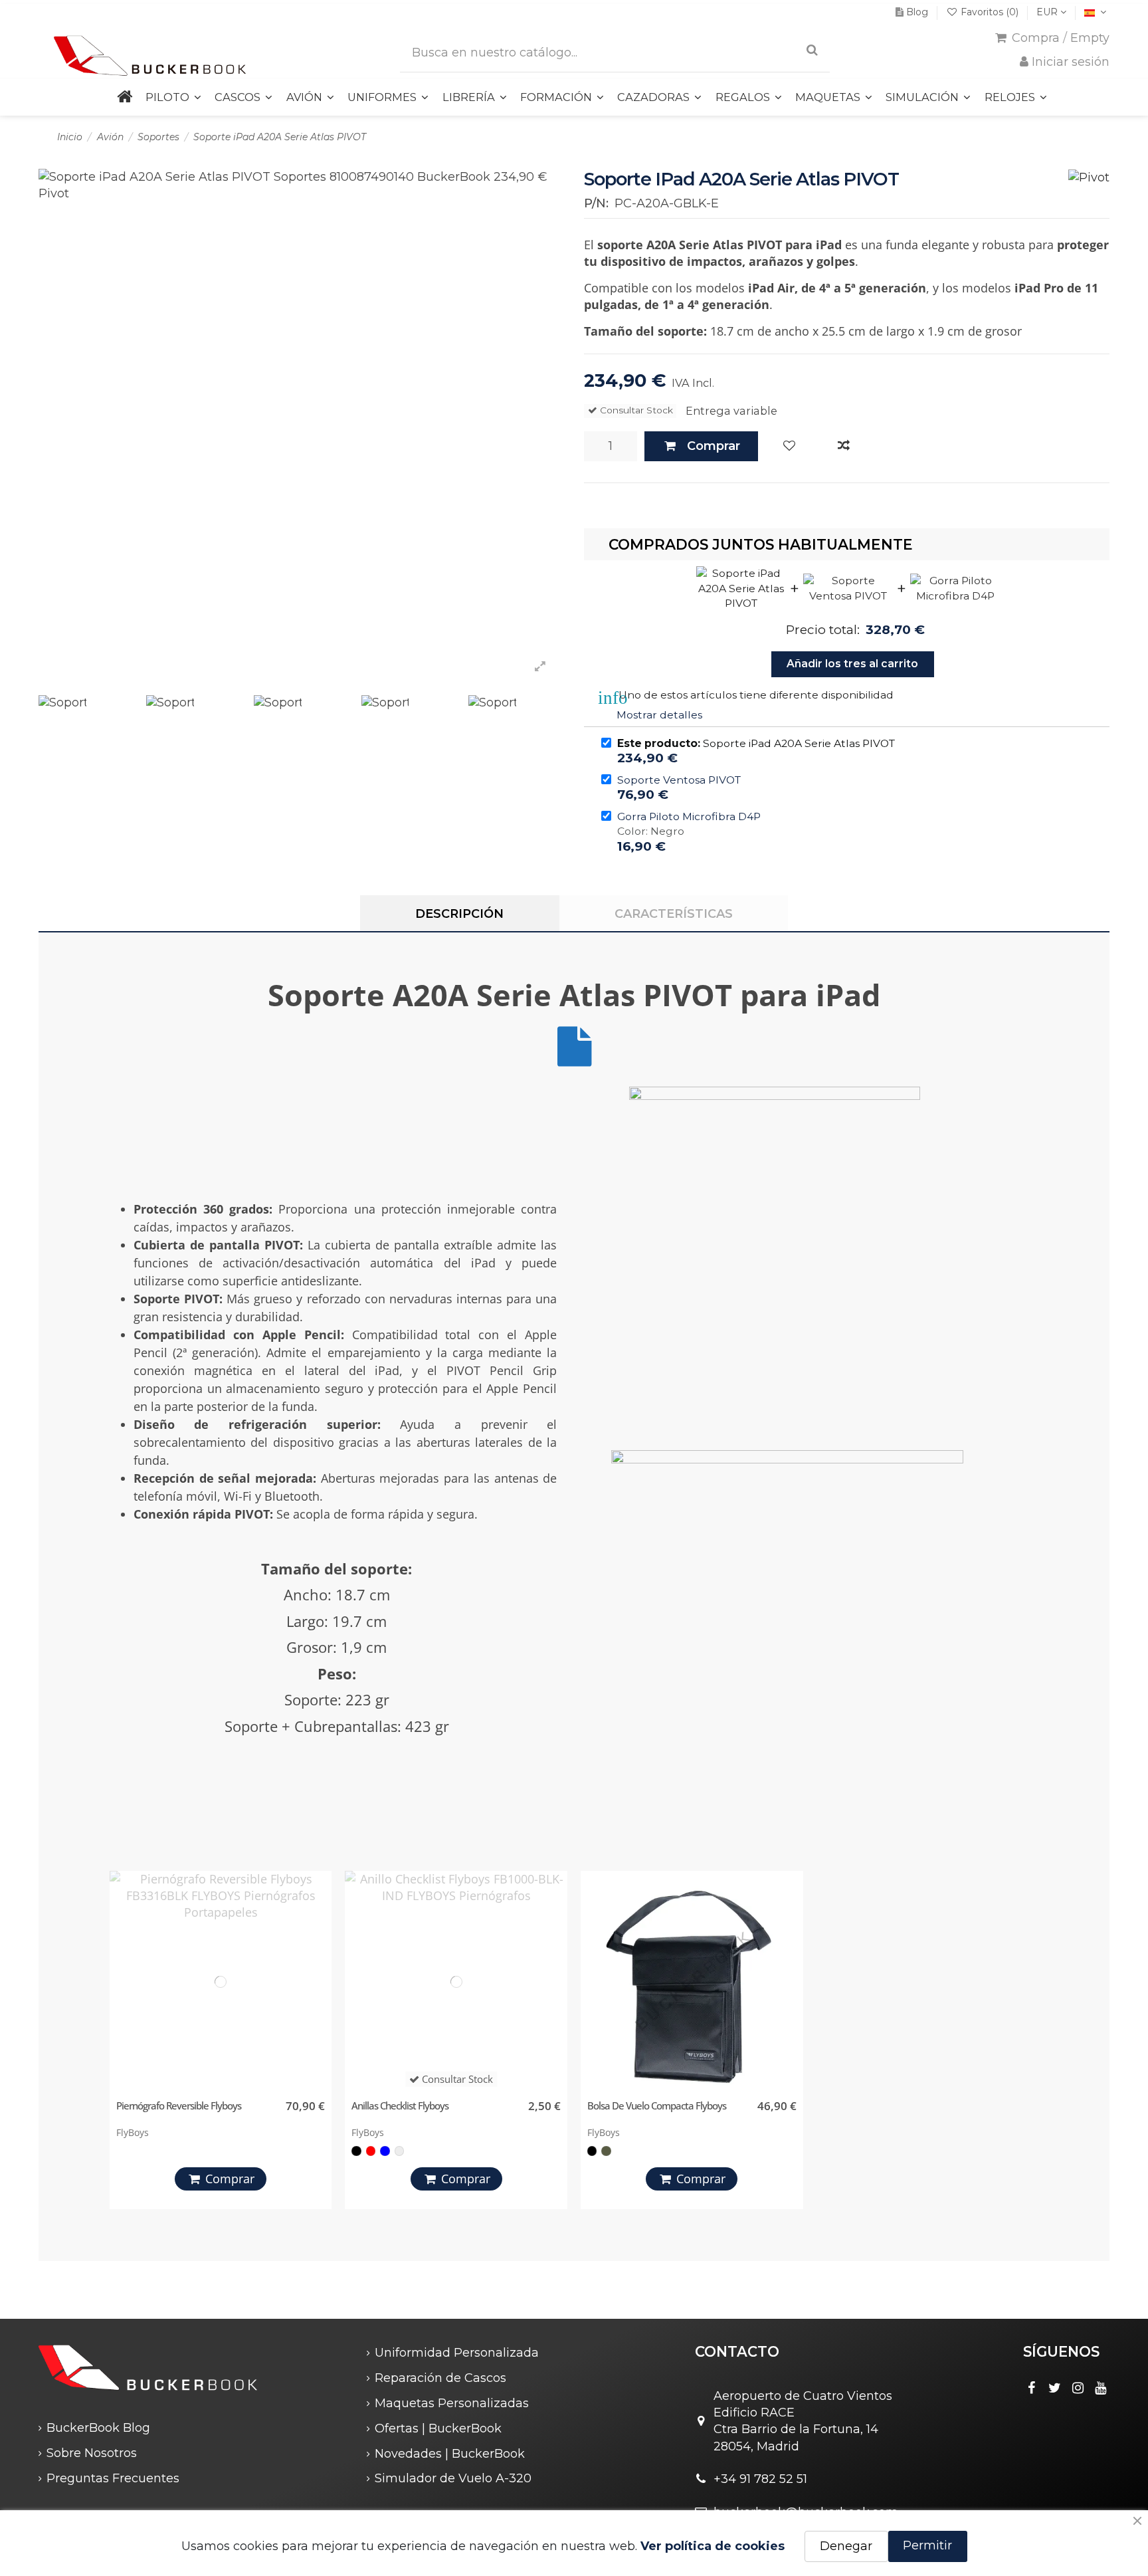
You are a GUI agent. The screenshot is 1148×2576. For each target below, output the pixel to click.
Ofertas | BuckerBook (438, 2428)
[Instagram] (1078, 2388)
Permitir (927, 2545)
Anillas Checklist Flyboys (400, 2105)
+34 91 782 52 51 (760, 2479)
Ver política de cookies (713, 2546)
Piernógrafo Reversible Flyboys (179, 2105)
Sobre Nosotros (92, 2453)
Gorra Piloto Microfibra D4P (689, 816)
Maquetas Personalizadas (452, 2403)
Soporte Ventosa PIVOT (679, 780)
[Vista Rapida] (319, 1943)
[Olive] (606, 2151)
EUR (1048, 12)
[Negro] (356, 2151)
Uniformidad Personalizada (457, 2353)
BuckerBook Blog (98, 2428)
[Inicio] (124, 97)
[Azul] (385, 2151)
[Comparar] (844, 446)
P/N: (596, 203)
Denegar (846, 2546)
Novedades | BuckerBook (450, 2454)
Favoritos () (990, 12)
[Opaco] (399, 2151)
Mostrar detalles (659, 715)
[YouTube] (1101, 2388)
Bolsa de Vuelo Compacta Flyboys (657, 2105)
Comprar (714, 446)
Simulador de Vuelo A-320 (453, 2478)
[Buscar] (812, 50)
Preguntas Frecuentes (113, 2478)
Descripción (459, 914)
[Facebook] (1032, 2388)
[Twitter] (1055, 2388)
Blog (917, 12)
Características (674, 914)
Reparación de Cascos (440, 2378)
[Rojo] (371, 2151)
